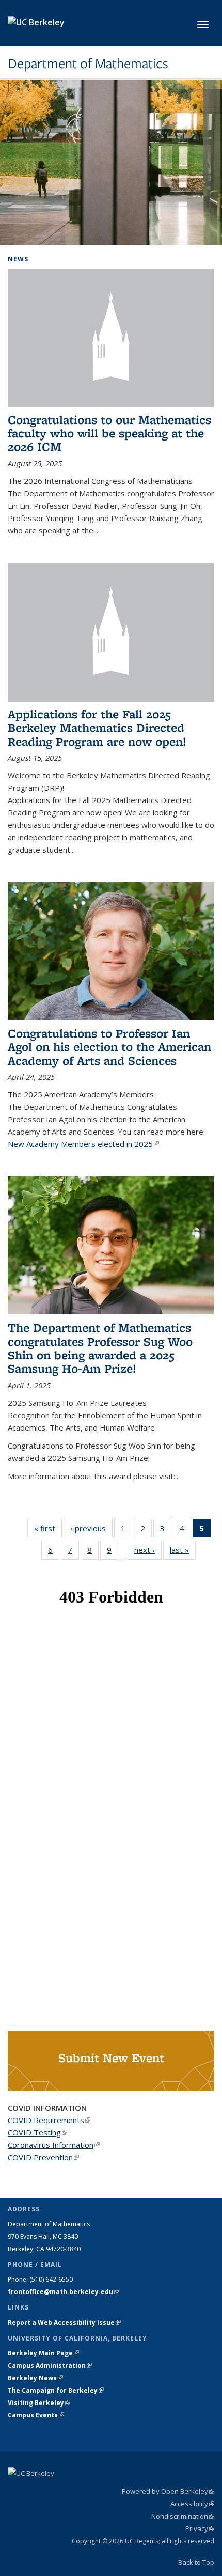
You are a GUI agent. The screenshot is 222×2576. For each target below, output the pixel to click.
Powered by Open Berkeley (168, 2491)
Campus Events (36, 2415)
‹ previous (91, 1528)
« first (48, 1528)
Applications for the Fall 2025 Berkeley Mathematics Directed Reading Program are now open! (97, 728)
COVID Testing (37, 2132)
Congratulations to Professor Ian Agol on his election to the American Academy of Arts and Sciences (109, 1047)
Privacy (200, 2528)
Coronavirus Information (54, 2145)
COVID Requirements (49, 2120)
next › (148, 1550)
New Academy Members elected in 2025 (83, 1144)
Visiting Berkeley (39, 2403)
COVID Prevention (43, 2157)
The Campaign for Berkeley (56, 2390)
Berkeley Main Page (43, 2353)
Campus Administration (50, 2366)
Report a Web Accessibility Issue (64, 2323)
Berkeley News (35, 2378)
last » (183, 1550)
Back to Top (196, 2562)
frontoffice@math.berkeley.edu (64, 2292)
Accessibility (192, 2504)
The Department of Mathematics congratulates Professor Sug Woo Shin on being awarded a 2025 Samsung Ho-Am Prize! (100, 1348)
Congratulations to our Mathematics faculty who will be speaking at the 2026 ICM (109, 433)
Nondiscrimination (183, 2516)
